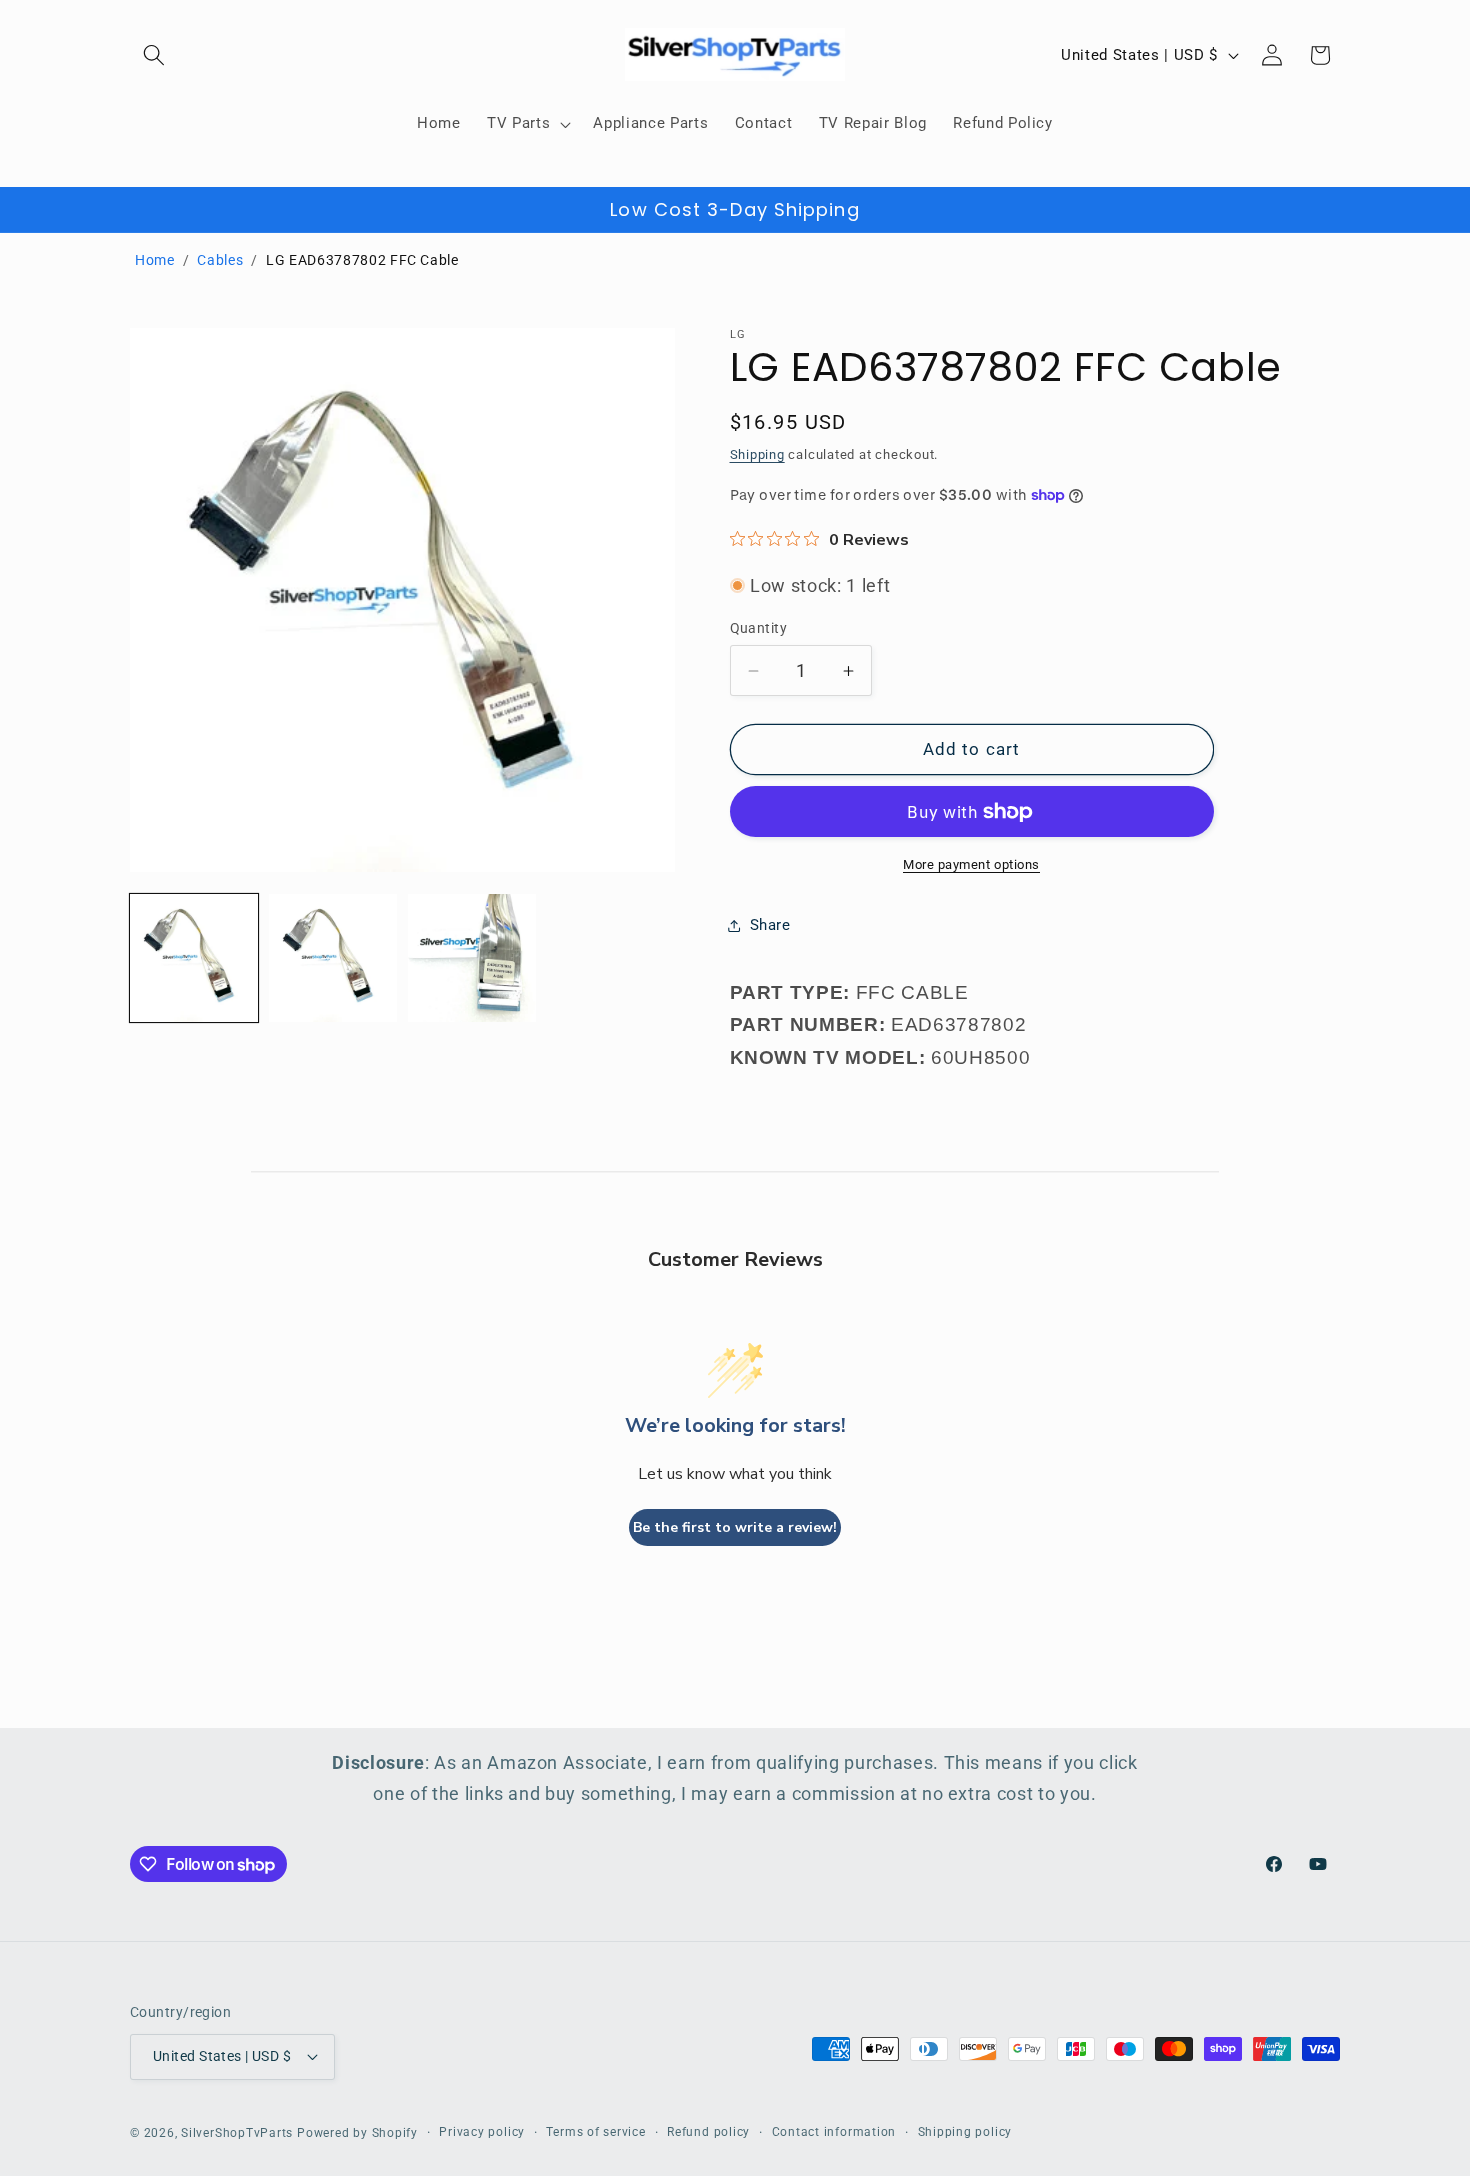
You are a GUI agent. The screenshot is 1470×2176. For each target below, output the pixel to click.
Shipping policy (965, 2132)
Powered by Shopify (357, 2133)
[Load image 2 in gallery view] (333, 958)
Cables (220, 260)
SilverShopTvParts (237, 2133)
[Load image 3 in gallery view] (472, 958)
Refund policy (708, 2132)
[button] (154, 55)
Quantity (759, 628)
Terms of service (595, 2132)
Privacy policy (482, 2132)
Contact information (834, 2132)
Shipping (757, 454)
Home (155, 260)
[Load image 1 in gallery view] (194, 958)
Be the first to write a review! (735, 1527)
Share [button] (770, 925)
